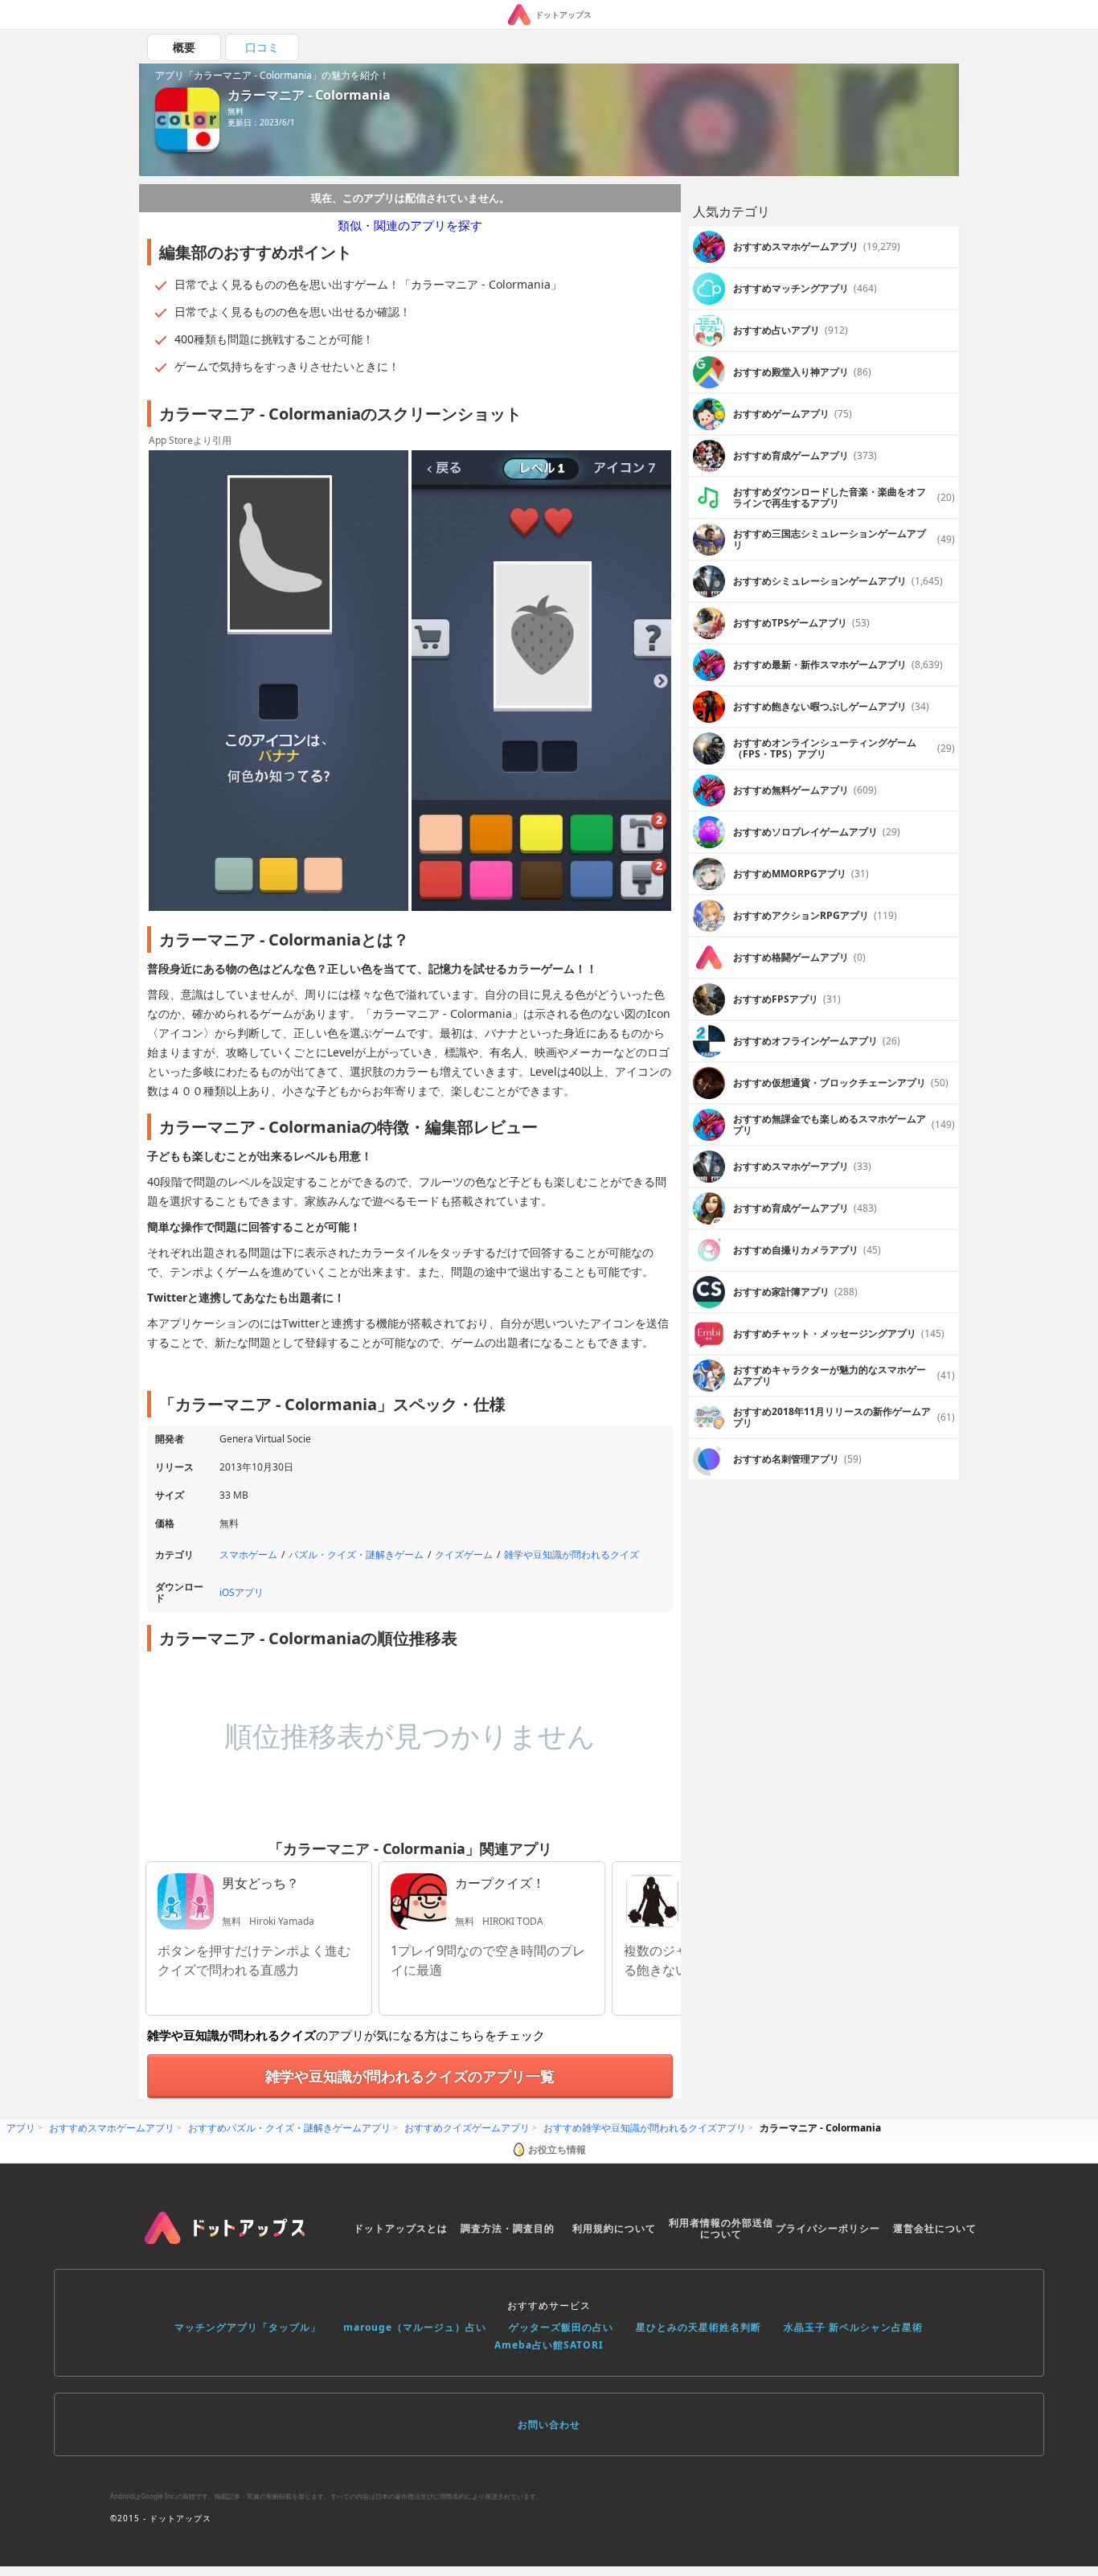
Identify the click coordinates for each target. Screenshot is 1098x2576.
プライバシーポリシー (828, 2228)
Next (661, 682)
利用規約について (614, 2228)
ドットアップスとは (401, 2228)
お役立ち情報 (557, 2149)
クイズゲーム (464, 1555)
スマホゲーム (248, 1555)
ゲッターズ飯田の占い (561, 2327)
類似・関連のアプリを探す (410, 225)
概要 (184, 47)
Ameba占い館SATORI (549, 2345)
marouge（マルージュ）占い (415, 2327)
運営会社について (935, 2228)
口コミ (262, 47)
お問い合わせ (549, 2424)
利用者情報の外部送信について (721, 2228)
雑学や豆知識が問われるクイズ (572, 1555)
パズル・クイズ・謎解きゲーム (356, 1555)
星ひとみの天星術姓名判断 (699, 2327)
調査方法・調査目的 (508, 2228)
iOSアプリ (242, 1592)
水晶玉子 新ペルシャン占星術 (853, 2327)
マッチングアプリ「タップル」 (248, 2327)
